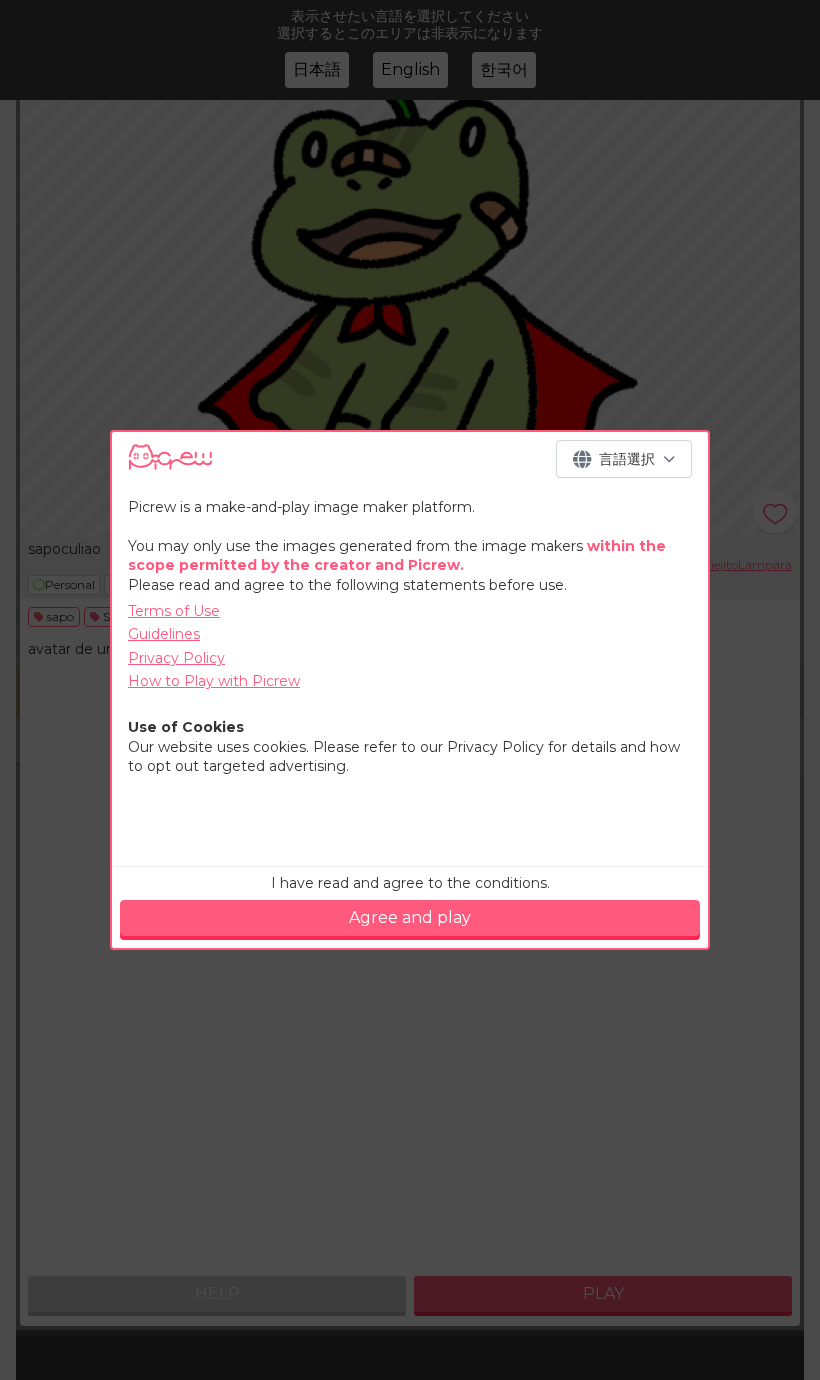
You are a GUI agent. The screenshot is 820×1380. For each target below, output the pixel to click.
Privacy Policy (176, 658)
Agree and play (410, 917)
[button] (624, 459)
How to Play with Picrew (214, 681)
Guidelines (164, 634)
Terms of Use (174, 611)
